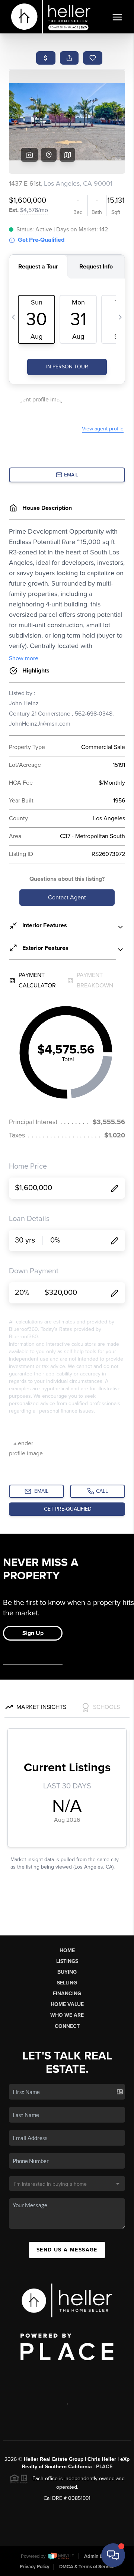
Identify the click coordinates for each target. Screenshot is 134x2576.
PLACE (104, 2467)
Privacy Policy (35, 2567)
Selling (67, 1983)
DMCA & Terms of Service (87, 2567)
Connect (67, 2026)
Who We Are (67, 2015)
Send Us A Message (67, 2250)
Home (67, 1950)
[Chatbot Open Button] (113, 2555)
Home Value (67, 2004)
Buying (67, 1972)
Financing (67, 1994)
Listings (67, 1961)
